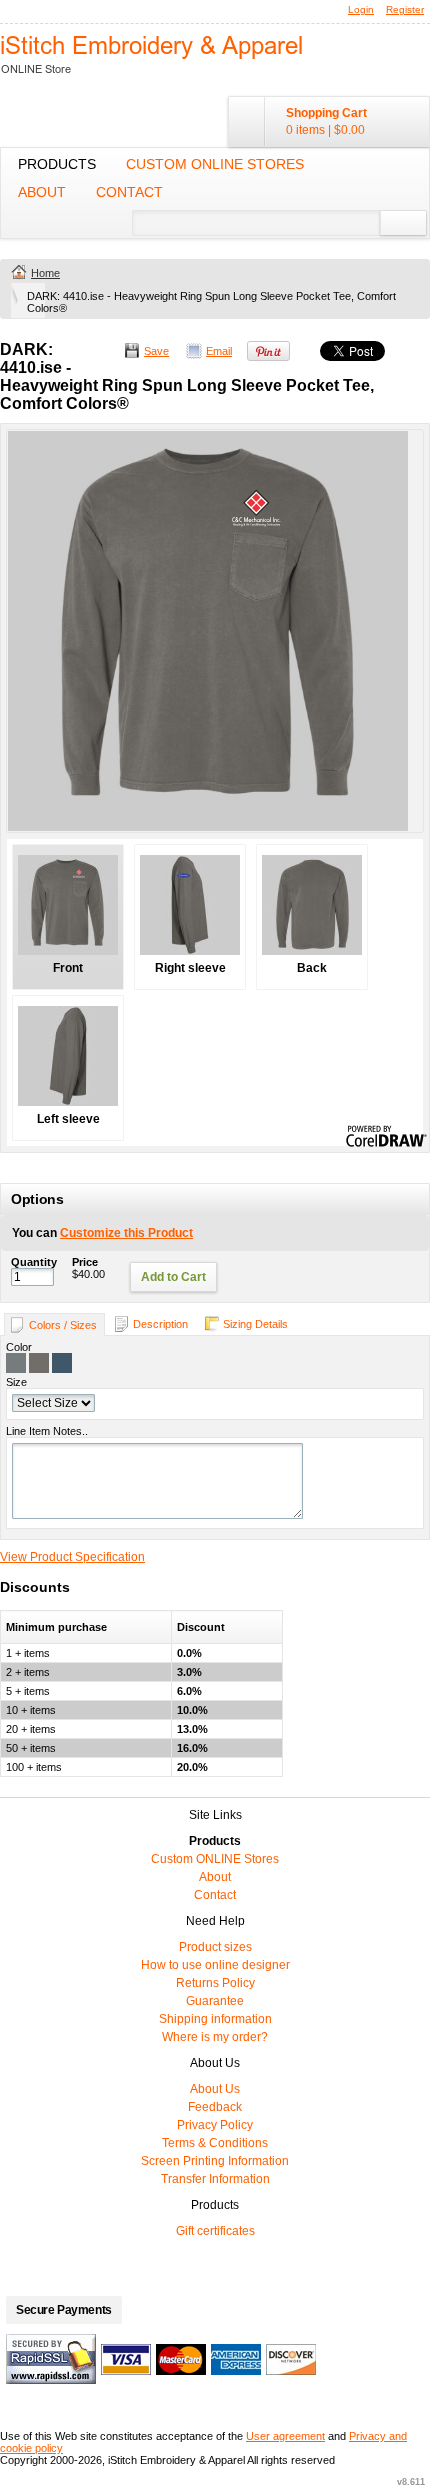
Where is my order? (215, 2037)
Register (405, 9)
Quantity (34, 1262)
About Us (215, 2089)
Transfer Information (215, 2179)
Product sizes (215, 1947)
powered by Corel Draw (386, 1137)
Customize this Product (126, 1233)
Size (16, 1382)
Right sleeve (190, 968)
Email (219, 351)
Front (68, 968)
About (42, 192)
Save (156, 351)
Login (361, 9)
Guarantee (215, 2001)
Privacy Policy (215, 2125)
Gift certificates (215, 2231)
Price (85, 1262)
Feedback (215, 2107)
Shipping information (215, 2019)
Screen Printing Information (215, 2161)
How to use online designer (215, 1965)
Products (57, 164)
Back (312, 968)
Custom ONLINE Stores (215, 164)
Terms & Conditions (215, 2143)
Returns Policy (215, 1983)
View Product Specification (72, 1557)
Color (19, 1347)
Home (45, 273)
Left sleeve (68, 1119)
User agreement (285, 2436)
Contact (129, 192)
